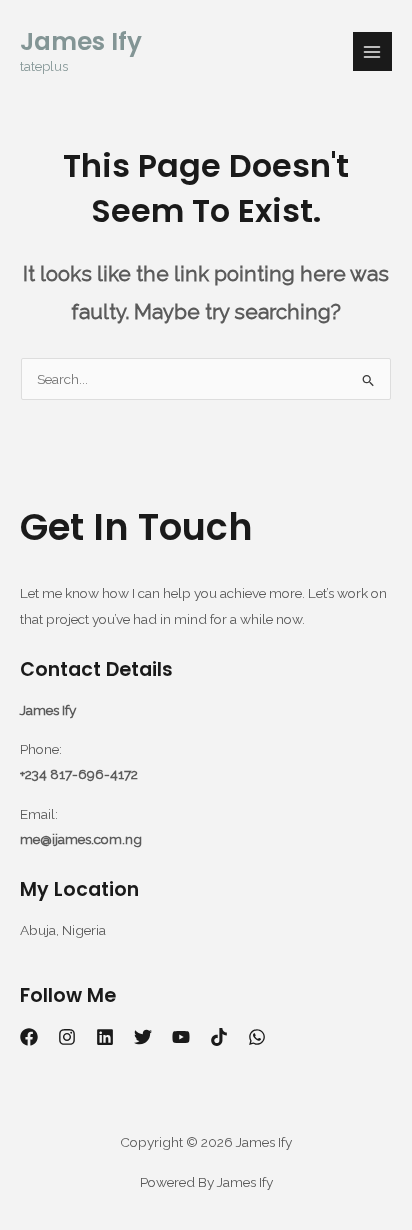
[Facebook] (29, 1037)
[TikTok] (219, 1037)
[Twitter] (143, 1037)
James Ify (81, 41)
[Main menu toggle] (372, 51)
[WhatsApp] (257, 1037)
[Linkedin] (105, 1037)
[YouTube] (181, 1037)
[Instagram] (67, 1037)
